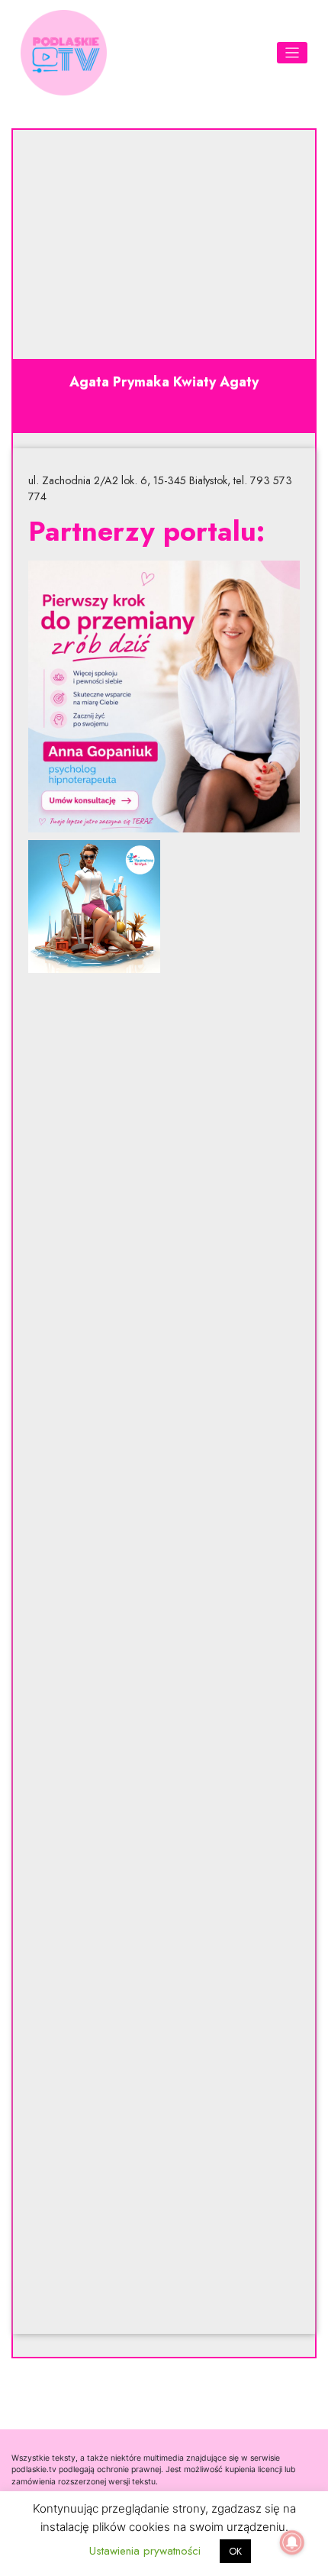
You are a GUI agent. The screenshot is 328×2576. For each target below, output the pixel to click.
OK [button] (235, 2551)
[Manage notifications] (292, 2542)
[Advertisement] (164, 1653)
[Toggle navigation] (293, 53)
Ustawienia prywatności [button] (145, 2551)
